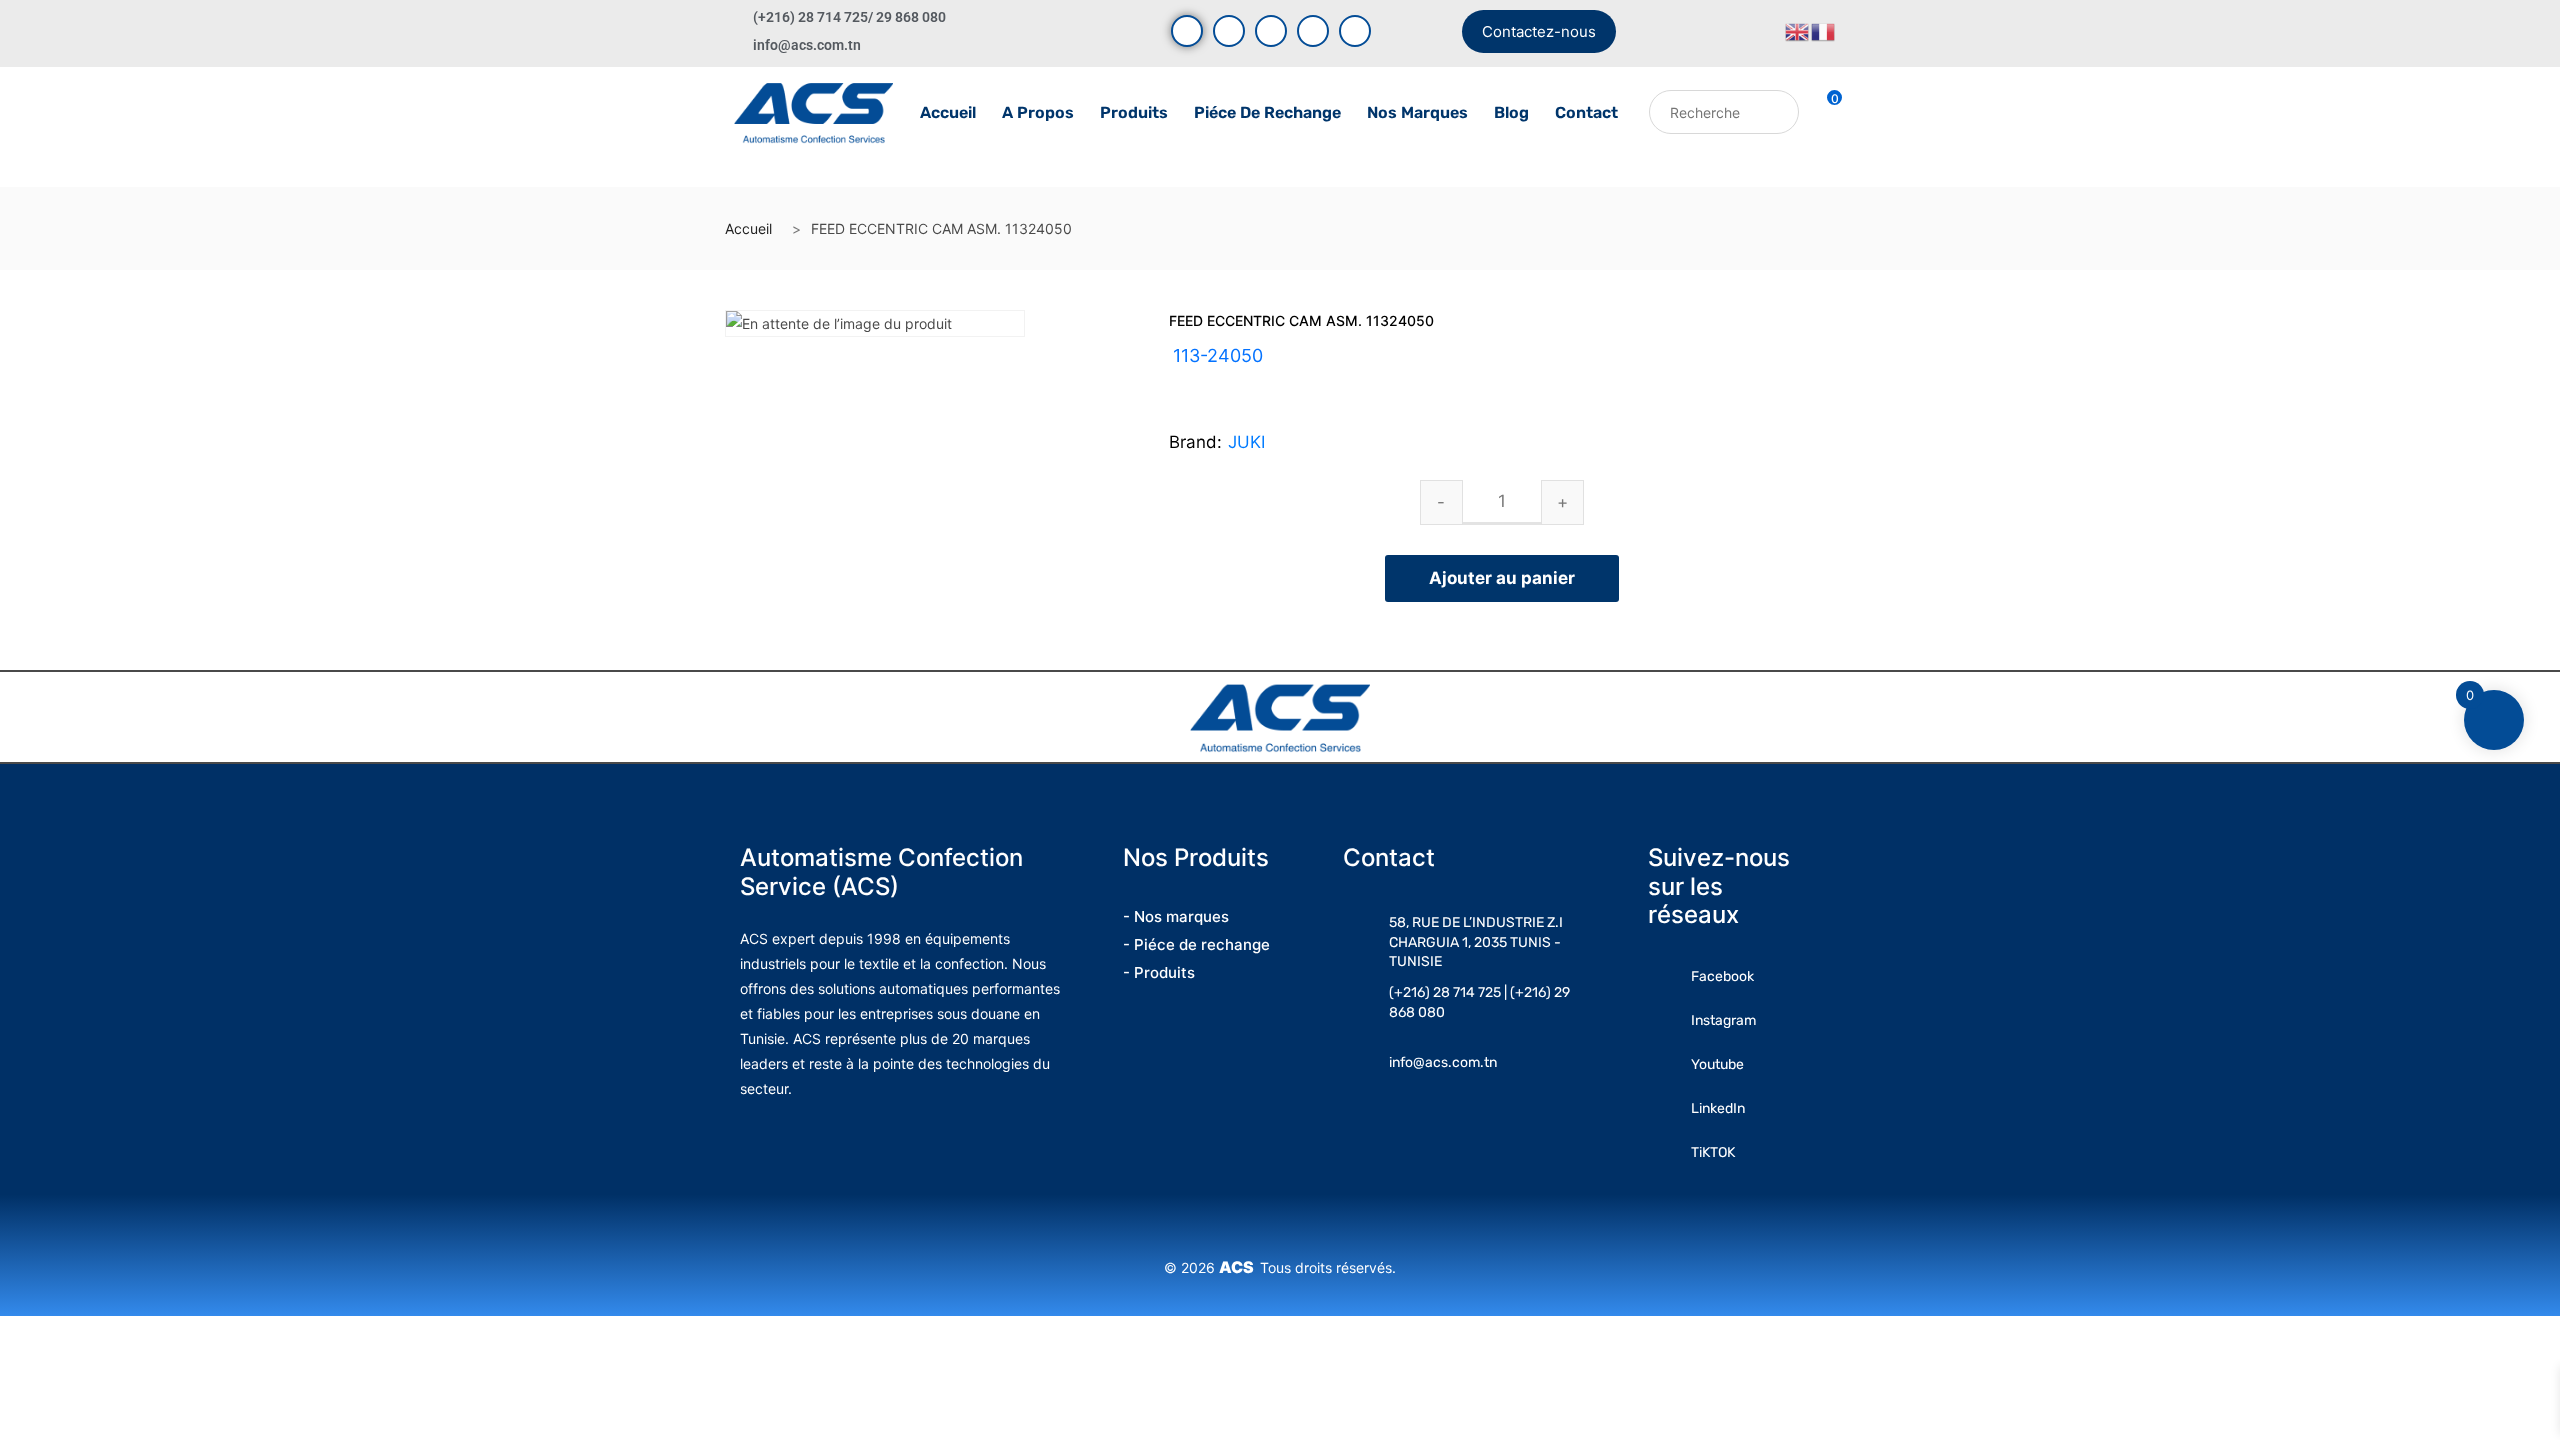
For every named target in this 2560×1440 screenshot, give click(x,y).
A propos (1038, 112)
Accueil (948, 112)
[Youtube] (1229, 31)
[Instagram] (1271, 31)
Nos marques (1417, 112)
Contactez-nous (1539, 31)
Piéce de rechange (1267, 112)
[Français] (1824, 30)
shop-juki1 (1255, 380)
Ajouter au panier (1502, 578)
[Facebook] (1187, 31)
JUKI (1246, 442)
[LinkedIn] (1313, 31)
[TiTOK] (1355, 31)
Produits (1134, 112)
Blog (1511, 112)
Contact (1586, 112)
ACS (1239, 1267)
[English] (1798, 30)
